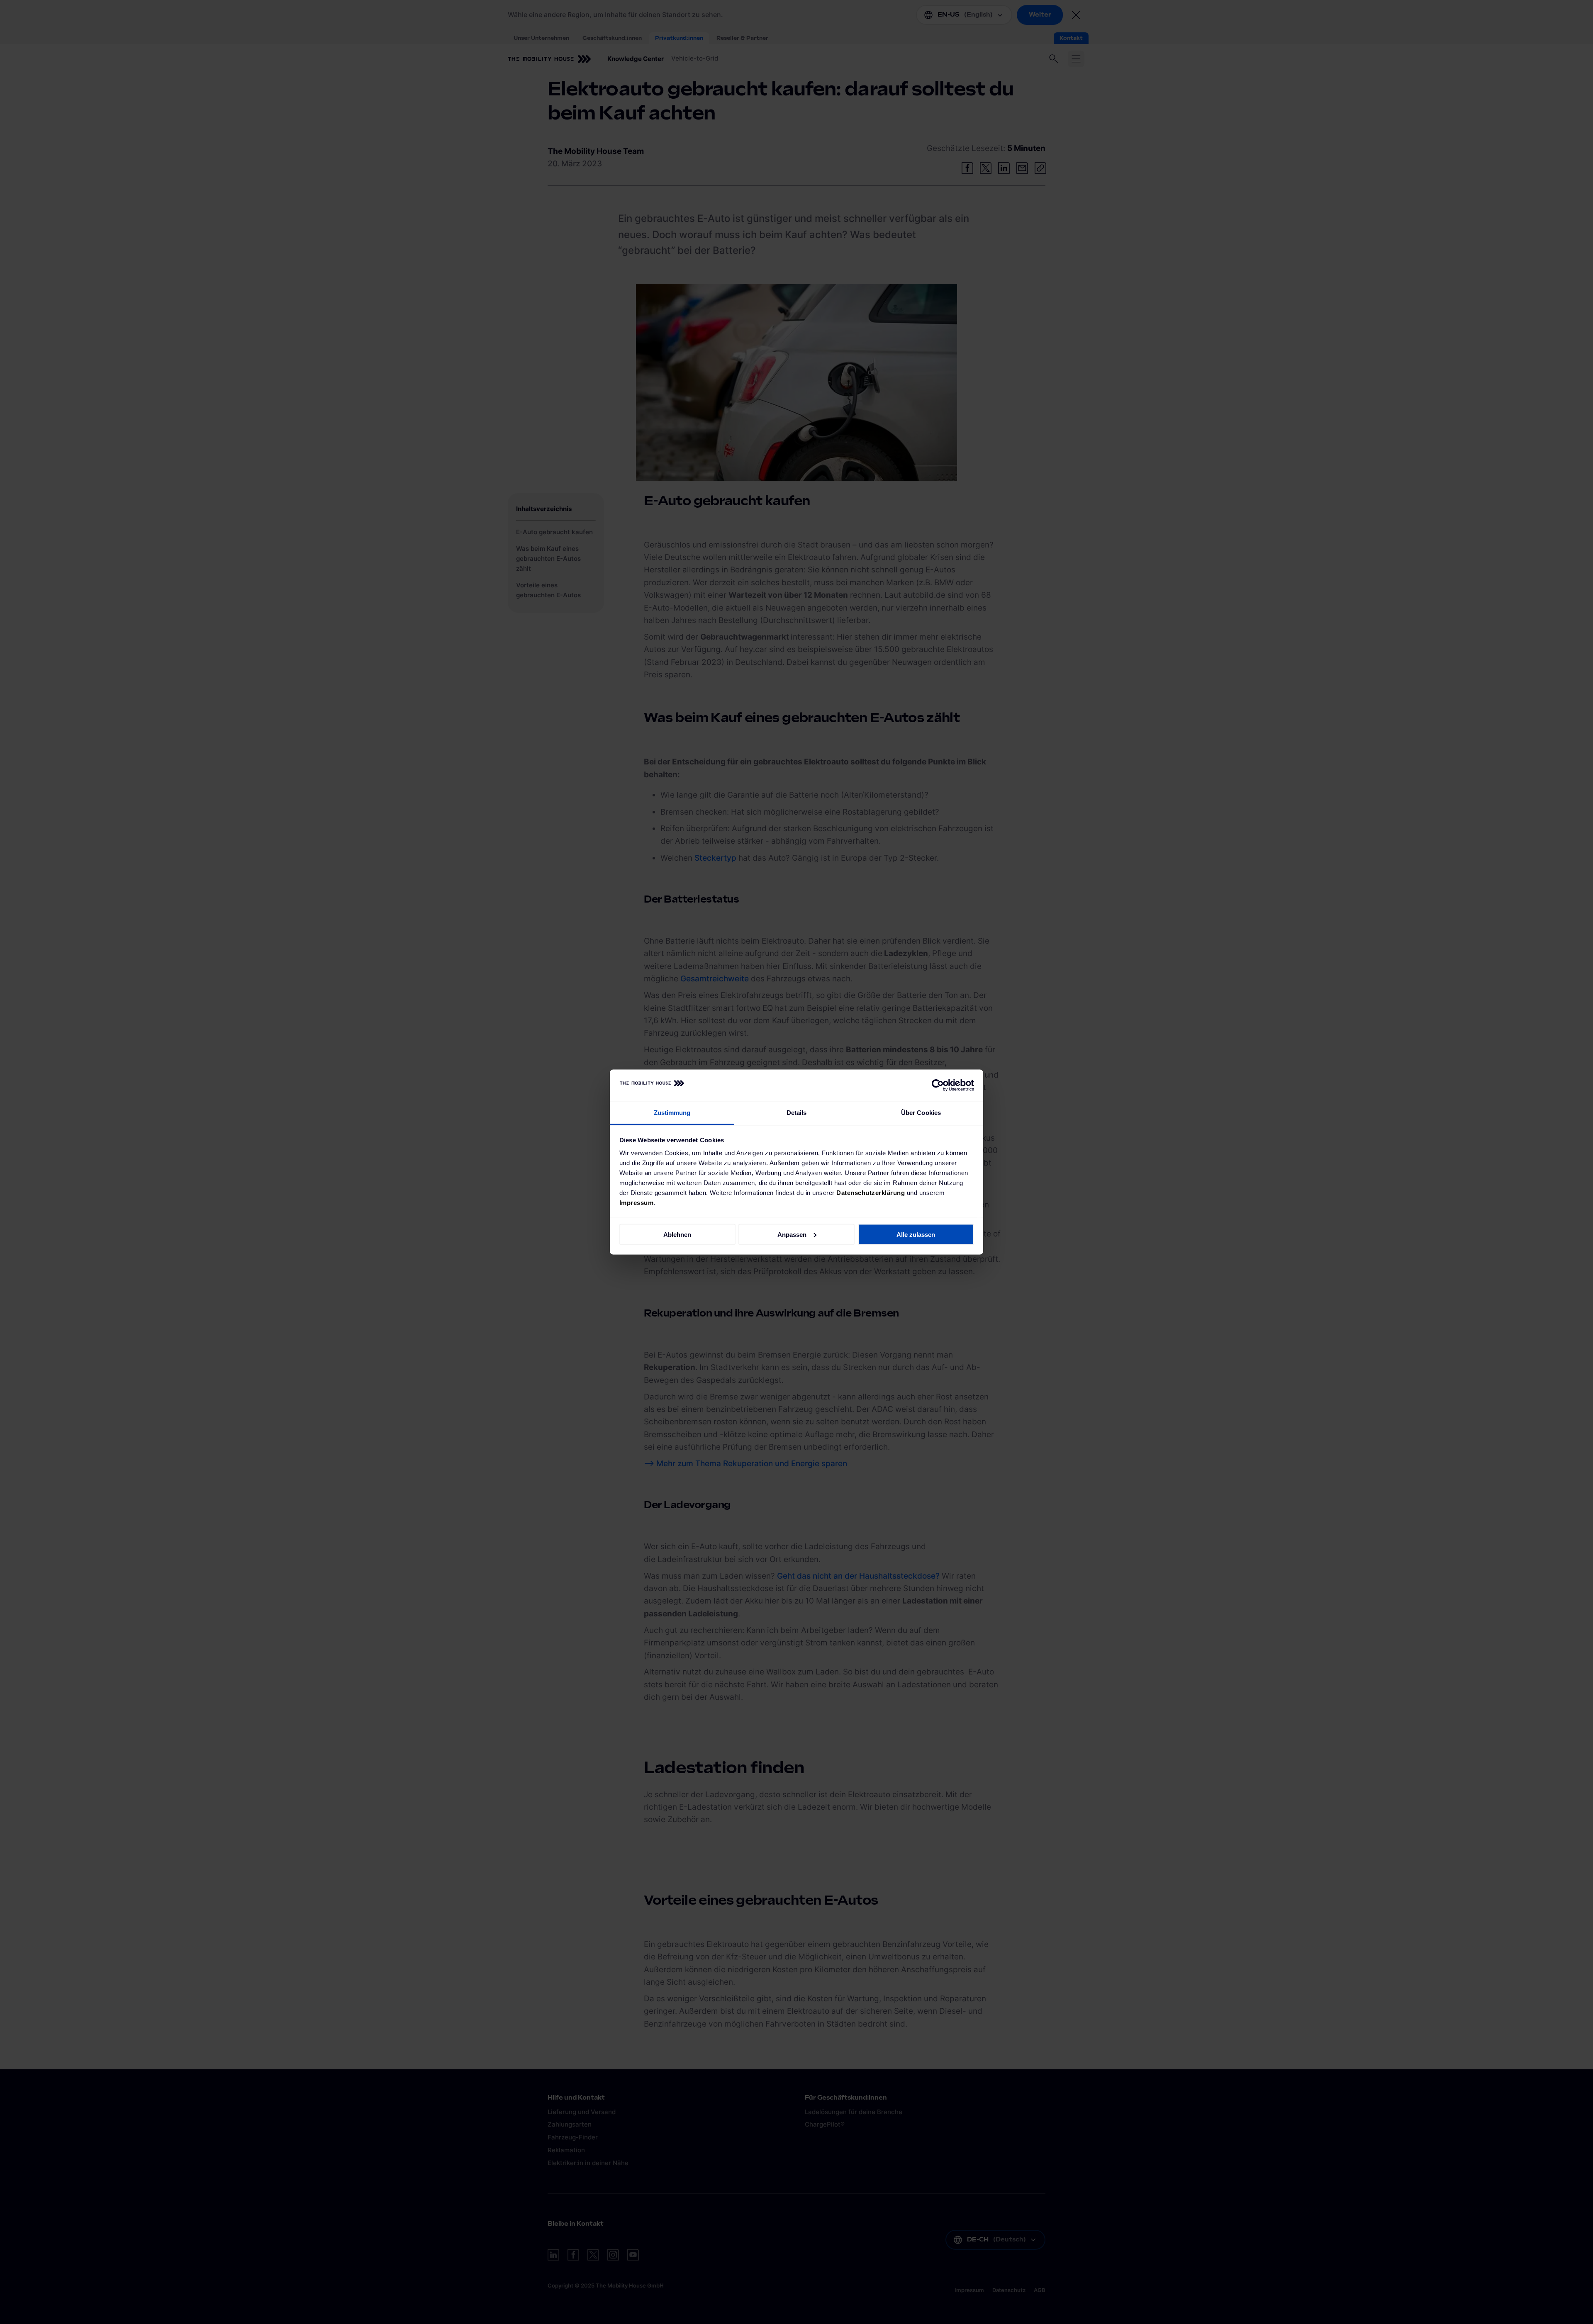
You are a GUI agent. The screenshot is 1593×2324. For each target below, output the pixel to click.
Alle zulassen (916, 1234)
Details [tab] (797, 1113)
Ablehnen (677, 1234)
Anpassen (792, 1234)
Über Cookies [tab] (921, 1113)
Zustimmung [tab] (672, 1113)
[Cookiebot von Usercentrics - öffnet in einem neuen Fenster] (938, 1085)
